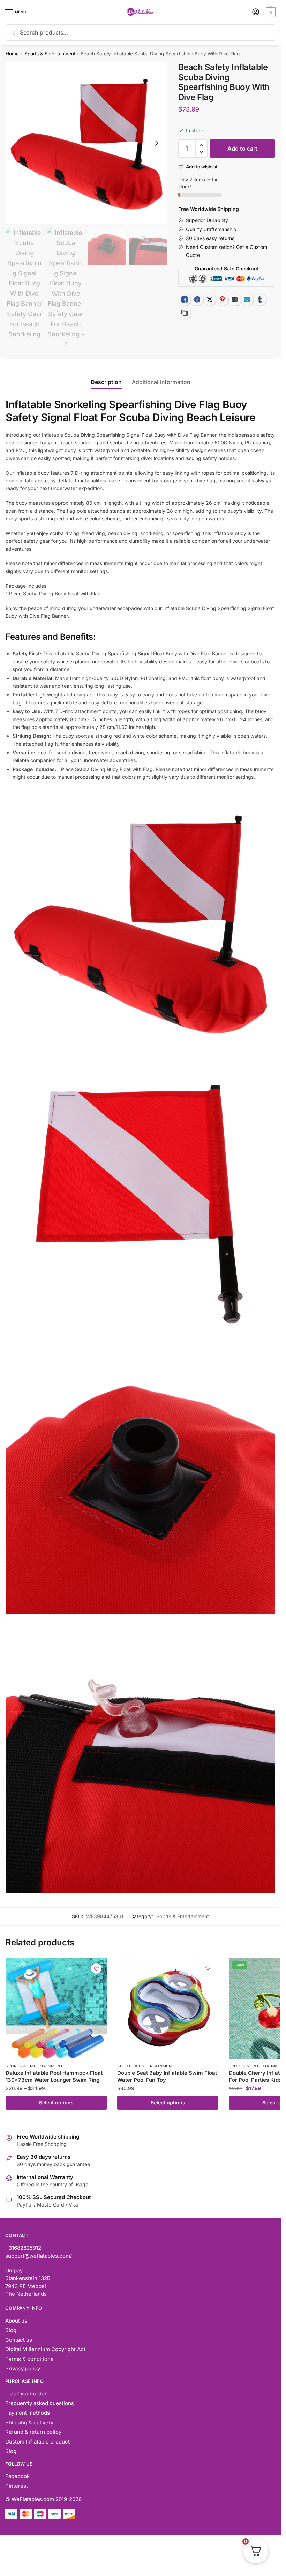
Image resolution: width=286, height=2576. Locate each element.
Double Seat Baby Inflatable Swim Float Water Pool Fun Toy (167, 2076)
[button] (201, 145)
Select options (56, 2102)
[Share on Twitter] (210, 299)
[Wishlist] (96, 1968)
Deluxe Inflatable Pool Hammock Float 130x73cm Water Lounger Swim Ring (54, 2076)
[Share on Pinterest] (222, 299)
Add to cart (242, 148)
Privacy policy (23, 2368)
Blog (11, 2330)
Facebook (17, 2476)
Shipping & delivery (29, 2422)
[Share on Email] (235, 299)
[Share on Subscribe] (247, 299)
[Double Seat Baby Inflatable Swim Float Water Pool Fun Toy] (168, 2009)
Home (12, 54)
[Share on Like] (185, 299)
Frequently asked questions (40, 2403)
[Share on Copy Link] (185, 313)
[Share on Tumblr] (260, 299)
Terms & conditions (29, 2359)
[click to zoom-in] (86, 143)
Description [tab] (106, 382)
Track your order (26, 2394)
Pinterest (17, 2486)
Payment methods (28, 2413)
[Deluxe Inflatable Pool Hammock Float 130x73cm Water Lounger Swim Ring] (56, 2009)
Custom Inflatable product (37, 2442)
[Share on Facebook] (197, 299)
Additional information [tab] (161, 382)
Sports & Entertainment (50, 54)
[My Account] (256, 12)
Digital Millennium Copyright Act (45, 2349)
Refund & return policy (33, 2432)
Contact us (19, 2340)
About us (16, 2321)
